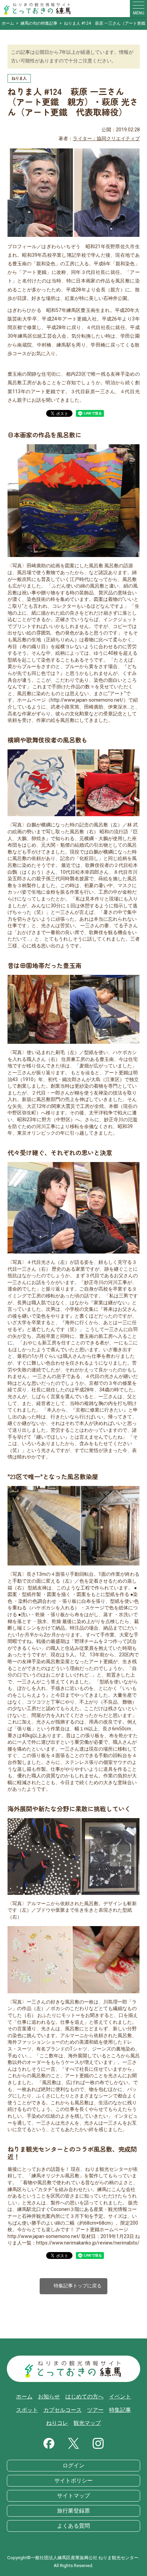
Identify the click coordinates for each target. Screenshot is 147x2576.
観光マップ (87, 2423)
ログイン (73, 2466)
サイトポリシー (73, 2481)
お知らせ (49, 2397)
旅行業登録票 (73, 2511)
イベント (120, 2397)
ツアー (95, 2410)
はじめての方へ (84, 2397)
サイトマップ (73, 2496)
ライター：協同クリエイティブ (106, 139)
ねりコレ (57, 2423)
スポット (27, 2410)
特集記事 (120, 2410)
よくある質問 (73, 2526)
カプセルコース (63, 2410)
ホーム (24, 2397)
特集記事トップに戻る (73, 2286)
